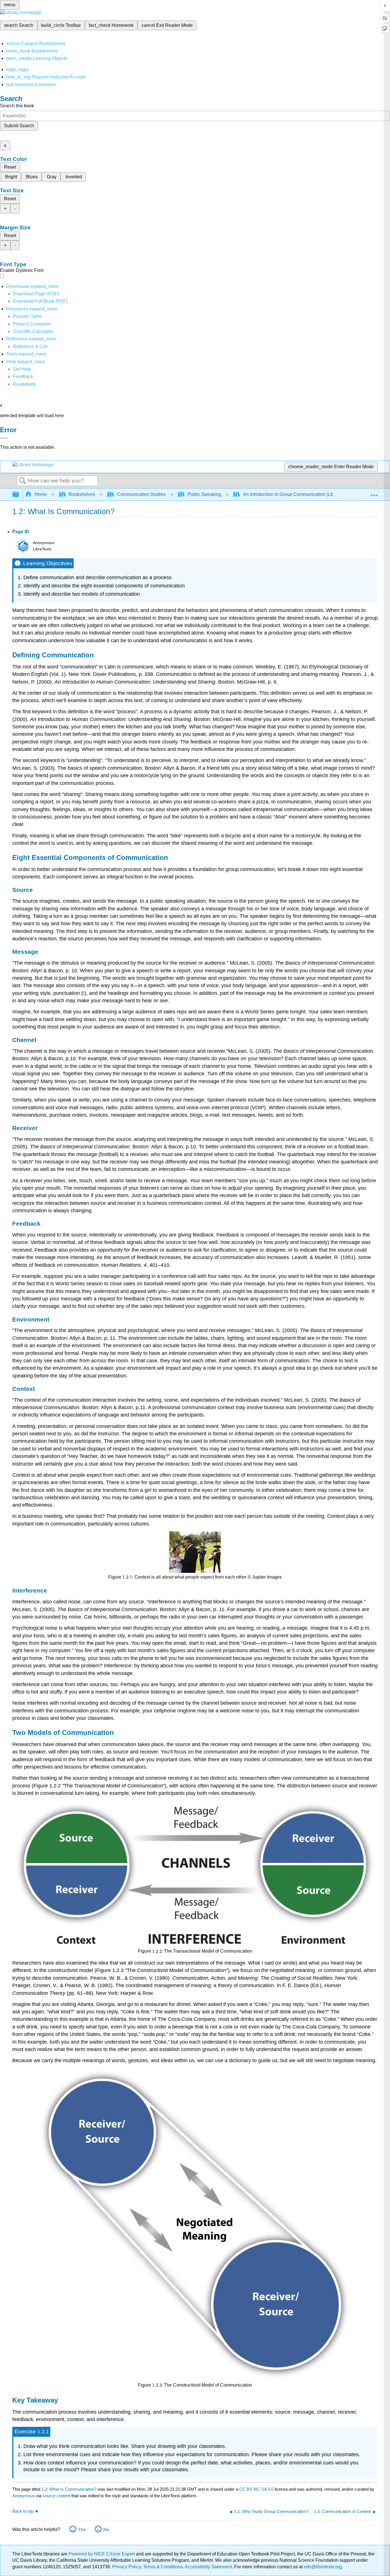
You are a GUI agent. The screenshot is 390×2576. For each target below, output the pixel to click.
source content (56, 2496)
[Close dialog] (4, 438)
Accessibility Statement (208, 2567)
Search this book (17, 106)
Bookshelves (82, 494)
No (106, 2530)
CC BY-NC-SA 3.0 (256, 2489)
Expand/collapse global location (374, 493)
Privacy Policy (126, 2567)
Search (23, 481)
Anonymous (24, 2496)
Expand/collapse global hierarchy (19, 495)
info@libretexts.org (322, 2567)
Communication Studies (141, 494)
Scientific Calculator (33, 331)
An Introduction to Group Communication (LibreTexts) (296, 494)
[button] (23, 376)
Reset (10, 167)
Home (41, 494)
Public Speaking (204, 494)
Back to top (23, 2511)
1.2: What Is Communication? (69, 2489)
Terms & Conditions (163, 2567)
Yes (82, 2530)
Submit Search (19, 126)
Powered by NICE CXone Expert (102, 2554)
